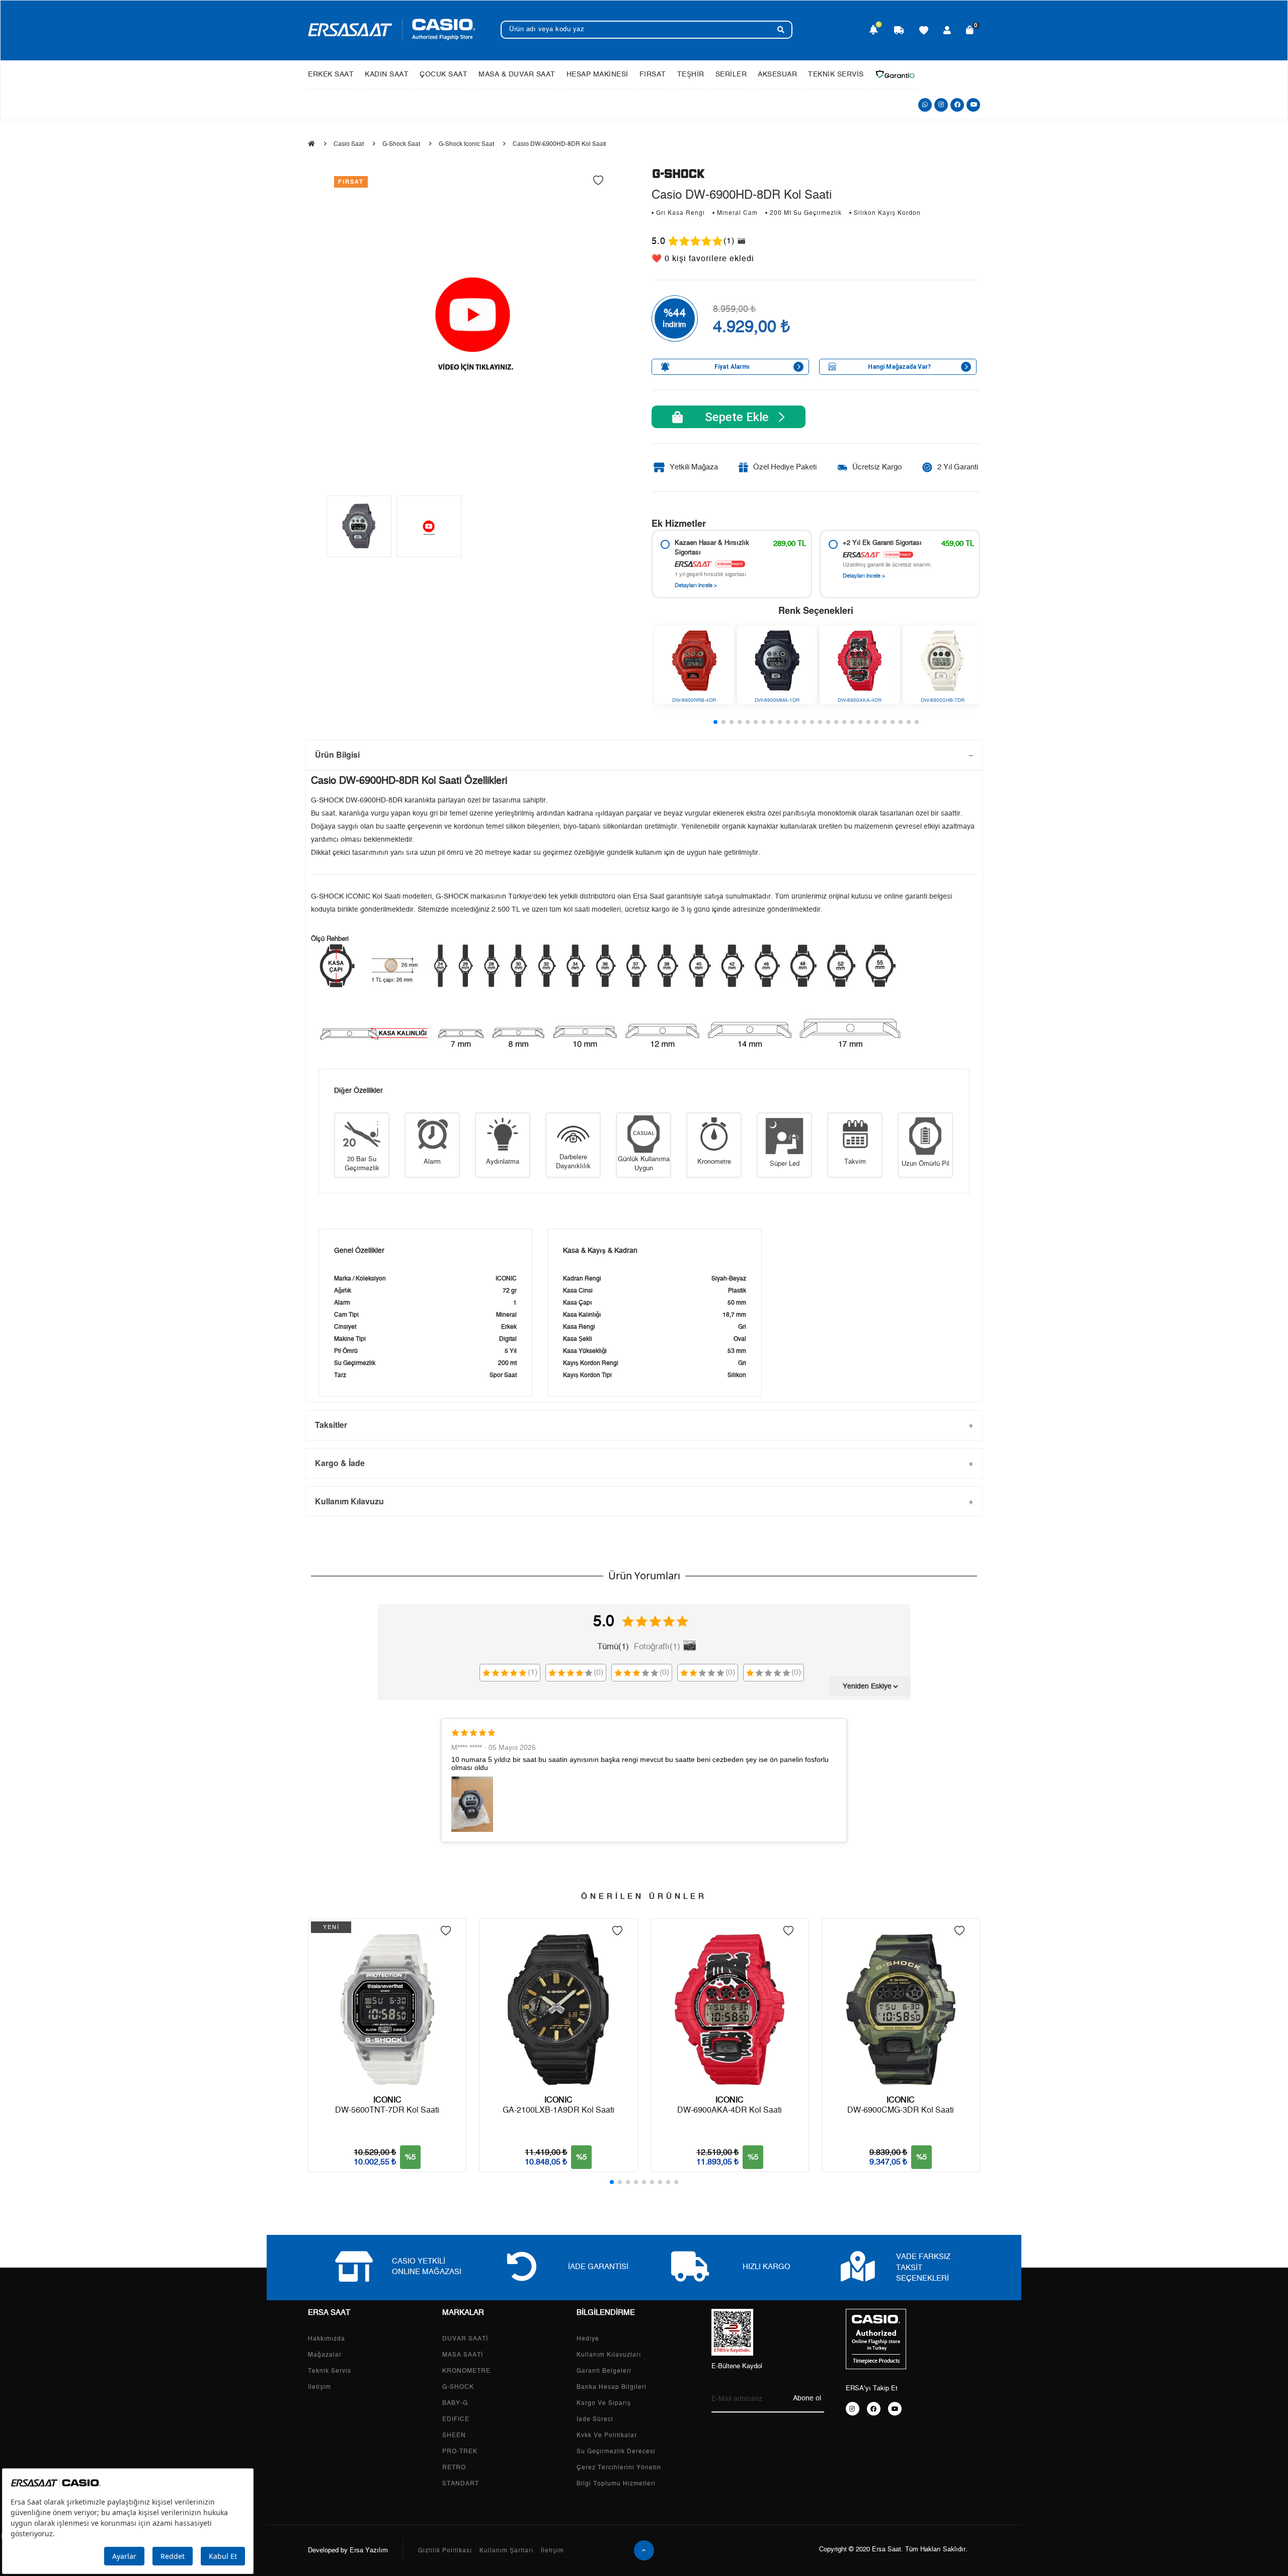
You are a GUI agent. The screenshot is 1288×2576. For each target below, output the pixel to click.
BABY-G (455, 2403)
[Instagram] (941, 105)
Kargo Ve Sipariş (604, 2403)
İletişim (319, 2387)
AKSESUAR (777, 74)
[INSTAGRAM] (853, 2409)
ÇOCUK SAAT (444, 74)
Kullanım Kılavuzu (349, 1501)
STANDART (461, 2483)
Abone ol (807, 2398)
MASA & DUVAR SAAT (517, 74)
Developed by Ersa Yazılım (348, 2551)
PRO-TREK (460, 2451)
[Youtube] (973, 105)
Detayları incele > (696, 585)
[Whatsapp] (925, 105)
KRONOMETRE (466, 2371)
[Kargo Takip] (899, 31)
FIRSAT (653, 74)
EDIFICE (456, 2419)
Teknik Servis (330, 2371)
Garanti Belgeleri (604, 2371)
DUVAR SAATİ (465, 2339)
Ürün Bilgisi (337, 754)
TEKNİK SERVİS (836, 74)
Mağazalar (325, 2355)
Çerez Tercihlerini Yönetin (619, 2467)
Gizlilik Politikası (445, 2550)
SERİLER (731, 74)
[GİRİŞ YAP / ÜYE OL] (947, 31)
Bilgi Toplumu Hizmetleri (616, 2483)
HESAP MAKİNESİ (597, 74)
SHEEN (454, 2435)
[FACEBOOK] (874, 2409)
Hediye (588, 2339)
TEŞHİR (691, 74)
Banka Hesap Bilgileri (612, 2387)
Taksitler (331, 1425)
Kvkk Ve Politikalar (607, 2435)
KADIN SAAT (387, 74)
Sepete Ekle (731, 417)
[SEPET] (970, 31)
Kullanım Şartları (506, 2550)
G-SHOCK (458, 2387)
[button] (715, 722)
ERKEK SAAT (331, 74)
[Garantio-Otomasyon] (895, 74)
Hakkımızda (327, 2339)
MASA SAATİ (463, 2355)
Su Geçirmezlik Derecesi (616, 2451)
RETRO (454, 2467)
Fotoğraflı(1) (657, 1646)
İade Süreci (595, 2419)
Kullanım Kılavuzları (609, 2355)
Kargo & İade (340, 1463)
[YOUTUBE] (895, 2409)
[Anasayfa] (311, 144)
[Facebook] (957, 105)
